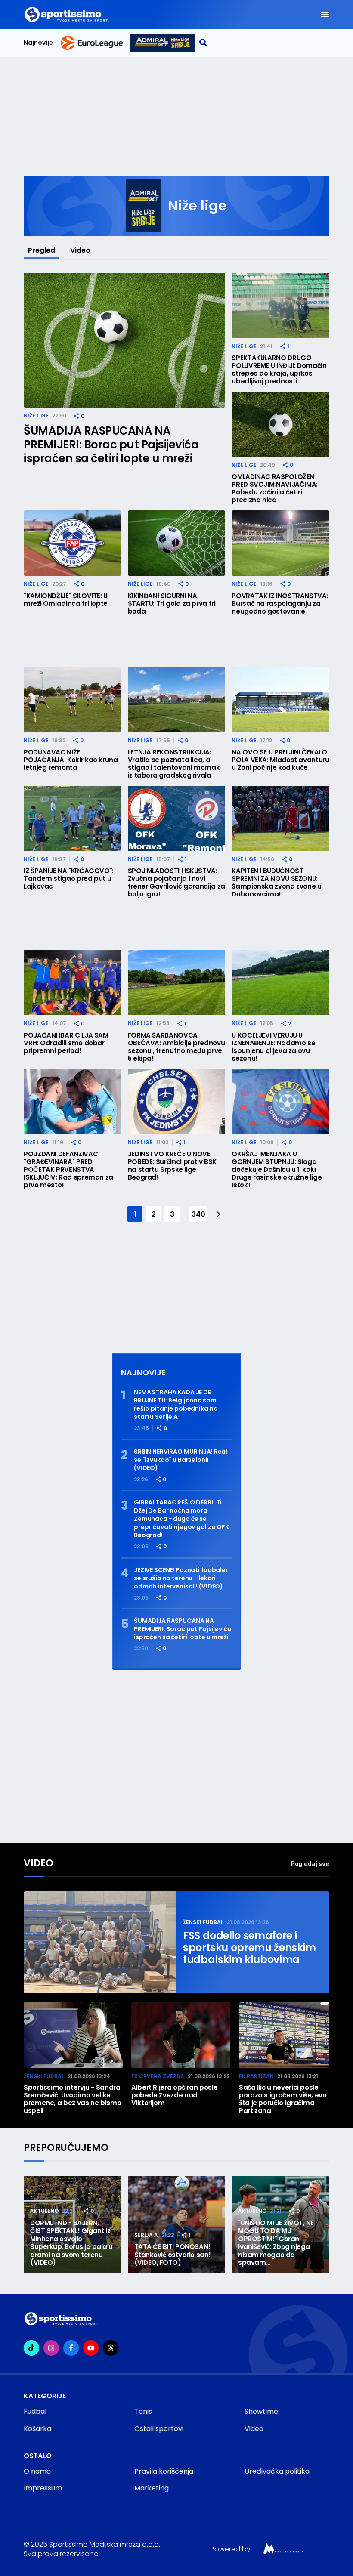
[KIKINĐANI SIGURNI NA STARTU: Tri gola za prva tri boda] (177, 543)
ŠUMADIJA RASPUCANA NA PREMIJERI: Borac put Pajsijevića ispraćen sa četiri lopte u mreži (111, 445)
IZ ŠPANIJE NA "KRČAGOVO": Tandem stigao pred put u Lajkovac (69, 879)
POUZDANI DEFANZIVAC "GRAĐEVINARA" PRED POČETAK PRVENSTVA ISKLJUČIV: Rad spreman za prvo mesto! (68, 1170)
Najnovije (38, 43)
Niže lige (36, 415)
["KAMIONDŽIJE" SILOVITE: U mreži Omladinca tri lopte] (73, 543)
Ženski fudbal (203, 1922)
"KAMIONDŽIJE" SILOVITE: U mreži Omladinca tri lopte (66, 600)
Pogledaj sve (310, 1864)
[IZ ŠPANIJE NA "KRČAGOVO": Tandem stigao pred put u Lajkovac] (73, 819)
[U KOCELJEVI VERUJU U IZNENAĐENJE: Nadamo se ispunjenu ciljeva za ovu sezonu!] (280, 982)
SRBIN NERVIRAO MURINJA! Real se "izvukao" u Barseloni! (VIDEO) (181, 1460)
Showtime (261, 2411)
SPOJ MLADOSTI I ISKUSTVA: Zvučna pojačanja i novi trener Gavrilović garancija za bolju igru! (176, 883)
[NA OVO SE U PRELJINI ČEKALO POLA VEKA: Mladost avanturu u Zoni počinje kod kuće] (280, 700)
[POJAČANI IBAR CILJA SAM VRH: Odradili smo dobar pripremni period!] (73, 982)
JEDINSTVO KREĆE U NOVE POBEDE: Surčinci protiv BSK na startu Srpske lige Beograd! (172, 1166)
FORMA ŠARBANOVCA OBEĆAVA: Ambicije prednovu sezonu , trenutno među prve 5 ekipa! (176, 1047)
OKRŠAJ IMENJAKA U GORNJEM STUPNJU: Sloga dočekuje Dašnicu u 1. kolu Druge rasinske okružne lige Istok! (277, 1170)
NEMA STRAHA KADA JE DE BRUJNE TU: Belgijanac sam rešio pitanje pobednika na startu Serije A (176, 1405)
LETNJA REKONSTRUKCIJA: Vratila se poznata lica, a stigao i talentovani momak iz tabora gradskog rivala (174, 764)
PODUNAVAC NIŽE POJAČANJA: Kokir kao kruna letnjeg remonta (71, 760)
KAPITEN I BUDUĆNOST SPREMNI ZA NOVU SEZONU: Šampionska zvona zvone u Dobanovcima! (276, 883)
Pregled (42, 250)
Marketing (152, 2488)
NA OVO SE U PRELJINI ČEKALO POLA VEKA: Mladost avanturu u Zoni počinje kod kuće (280, 760)
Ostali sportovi (159, 2429)
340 (198, 1214)
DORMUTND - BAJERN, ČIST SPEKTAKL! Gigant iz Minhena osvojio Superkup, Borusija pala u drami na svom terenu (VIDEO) (71, 2243)
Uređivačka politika (277, 2471)
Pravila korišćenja (164, 2471)
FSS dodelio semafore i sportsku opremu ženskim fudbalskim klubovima (249, 1948)
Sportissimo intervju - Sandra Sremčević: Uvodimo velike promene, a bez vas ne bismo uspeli (72, 2099)
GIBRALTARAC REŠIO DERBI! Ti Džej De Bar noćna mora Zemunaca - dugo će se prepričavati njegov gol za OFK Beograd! (181, 1519)
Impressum (43, 2488)
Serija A (146, 2235)
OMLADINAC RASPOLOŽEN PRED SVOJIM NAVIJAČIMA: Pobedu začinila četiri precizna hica (275, 488)
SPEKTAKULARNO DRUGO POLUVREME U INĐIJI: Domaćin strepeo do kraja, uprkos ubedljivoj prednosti (279, 370)
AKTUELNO (44, 2211)
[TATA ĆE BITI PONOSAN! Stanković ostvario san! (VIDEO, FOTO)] (177, 2225)
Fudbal (35, 2411)
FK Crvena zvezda (158, 2076)
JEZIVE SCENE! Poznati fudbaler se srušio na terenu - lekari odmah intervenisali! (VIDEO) (181, 1578)
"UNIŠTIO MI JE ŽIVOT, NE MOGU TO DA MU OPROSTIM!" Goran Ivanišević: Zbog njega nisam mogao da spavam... (276, 2243)
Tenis (143, 2411)
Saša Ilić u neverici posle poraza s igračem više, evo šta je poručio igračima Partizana (283, 2099)
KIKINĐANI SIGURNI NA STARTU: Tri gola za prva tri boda (172, 604)
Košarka (37, 2429)
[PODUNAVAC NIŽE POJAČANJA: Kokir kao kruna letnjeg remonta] (73, 700)
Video (80, 250)
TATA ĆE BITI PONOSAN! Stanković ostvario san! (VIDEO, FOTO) (173, 2255)
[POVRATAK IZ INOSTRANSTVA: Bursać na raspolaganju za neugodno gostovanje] (280, 543)
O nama (37, 2471)
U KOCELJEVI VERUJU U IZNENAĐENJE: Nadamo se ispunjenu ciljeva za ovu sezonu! (273, 1047)
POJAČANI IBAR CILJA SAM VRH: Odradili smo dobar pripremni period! (66, 1043)
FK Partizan (256, 2076)
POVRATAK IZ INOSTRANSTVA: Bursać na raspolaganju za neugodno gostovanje (280, 604)
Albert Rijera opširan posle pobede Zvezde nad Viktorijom (174, 2095)
